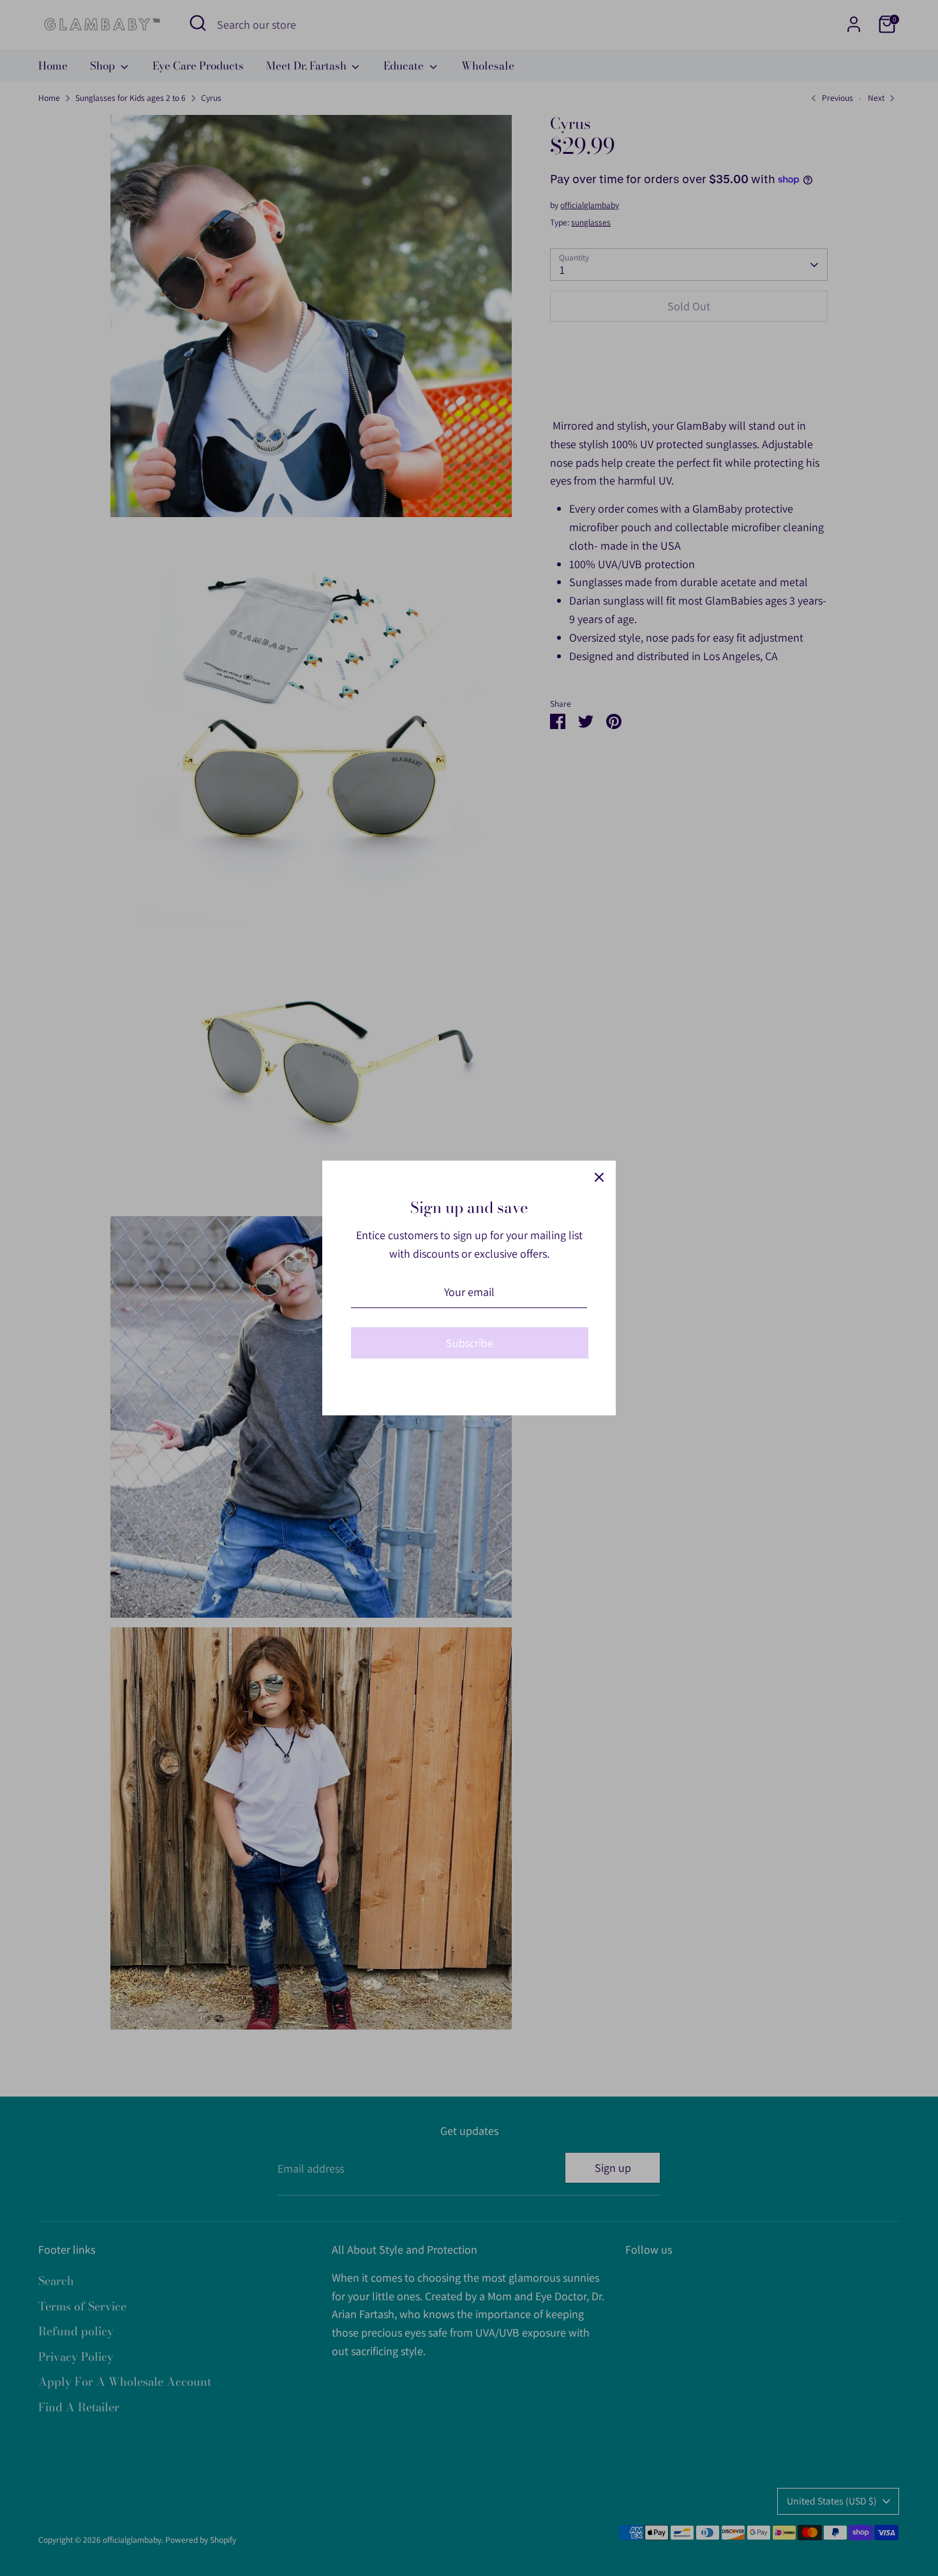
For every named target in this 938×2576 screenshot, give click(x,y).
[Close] (599, 1177)
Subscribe (470, 1343)
